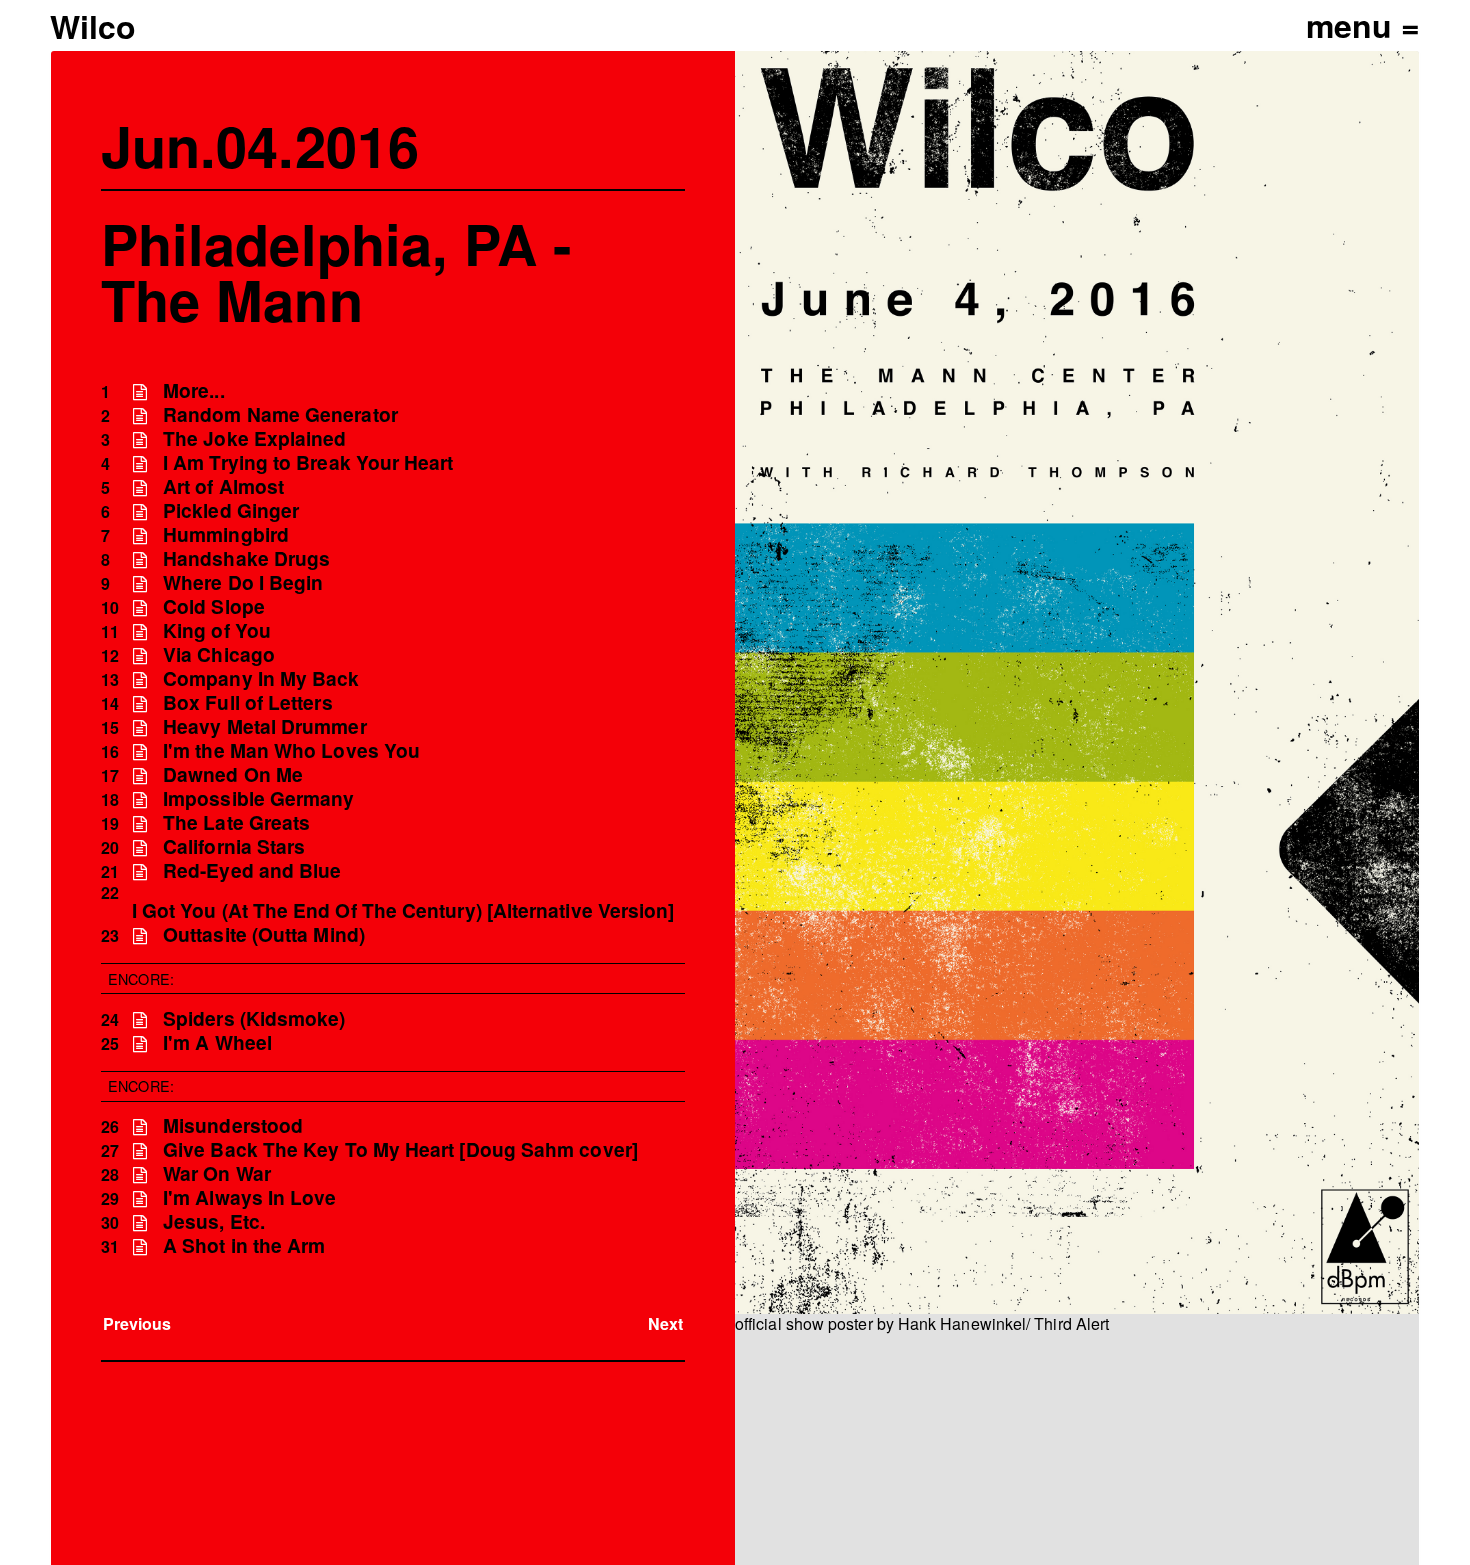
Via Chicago (219, 654)
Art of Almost (223, 486)
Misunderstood (233, 1125)
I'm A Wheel (217, 1042)
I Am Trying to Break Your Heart (308, 462)
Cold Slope (214, 606)
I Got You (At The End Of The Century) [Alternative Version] (403, 910)
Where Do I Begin (243, 582)
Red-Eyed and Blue (252, 870)
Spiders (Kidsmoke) (254, 1018)
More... (194, 390)
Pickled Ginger (231, 510)
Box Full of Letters (248, 702)
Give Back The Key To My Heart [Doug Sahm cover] (400, 1149)
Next (665, 1323)
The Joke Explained (254, 438)
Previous (137, 1323)
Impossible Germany (258, 798)
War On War (217, 1173)
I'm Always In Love (249, 1197)
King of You (217, 630)
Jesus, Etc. (214, 1221)
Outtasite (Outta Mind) (264, 934)
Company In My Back (261, 678)
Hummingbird (226, 534)
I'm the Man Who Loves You (291, 750)
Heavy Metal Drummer (265, 726)
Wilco (93, 26)
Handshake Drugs (246, 558)
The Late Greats (236, 822)
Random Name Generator (280, 414)
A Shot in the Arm (244, 1245)
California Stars (234, 846)
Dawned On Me (233, 774)
